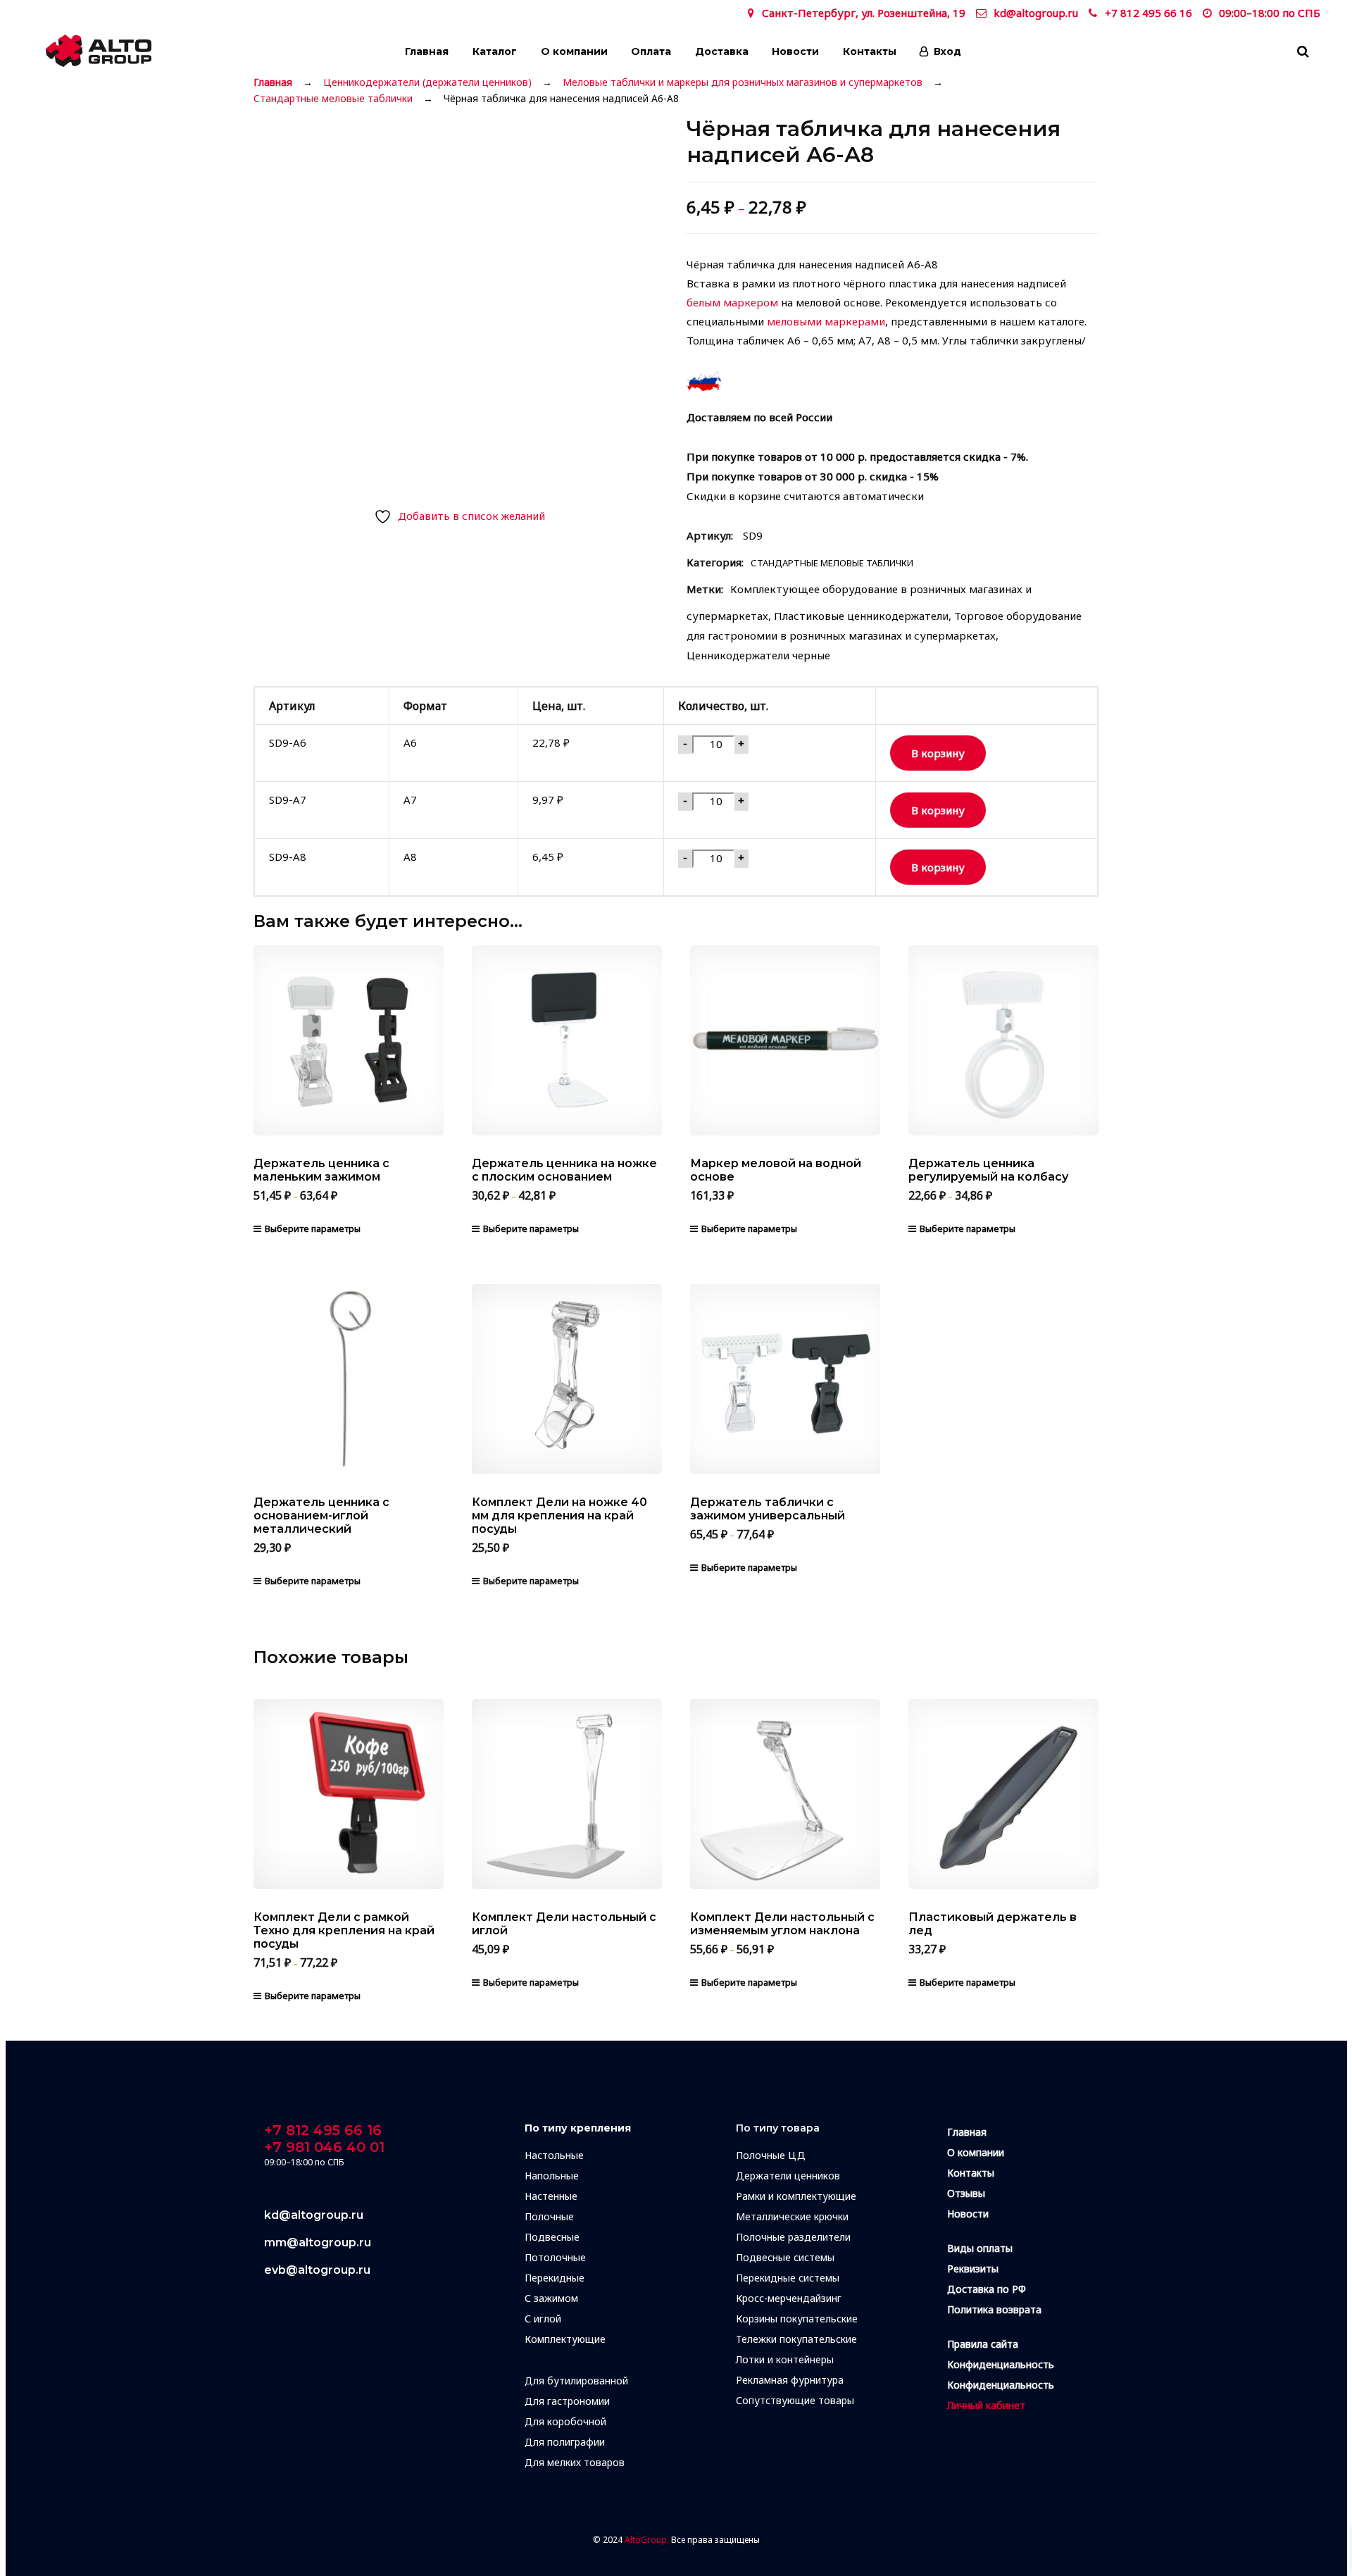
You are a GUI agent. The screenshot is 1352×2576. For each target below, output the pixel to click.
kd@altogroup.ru (1036, 13)
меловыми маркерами (826, 321)
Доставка (722, 51)
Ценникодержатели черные (758, 655)
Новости (795, 51)
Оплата (651, 51)
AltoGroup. (647, 2540)
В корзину (938, 753)
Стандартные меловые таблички (333, 99)
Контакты (870, 51)
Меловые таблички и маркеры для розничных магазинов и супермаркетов (743, 82)
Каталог (495, 51)
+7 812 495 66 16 (1148, 13)
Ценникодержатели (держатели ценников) (427, 82)
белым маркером (732, 302)
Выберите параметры (313, 1228)
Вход (947, 51)
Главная (427, 51)
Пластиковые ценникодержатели (861, 616)
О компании (574, 51)
